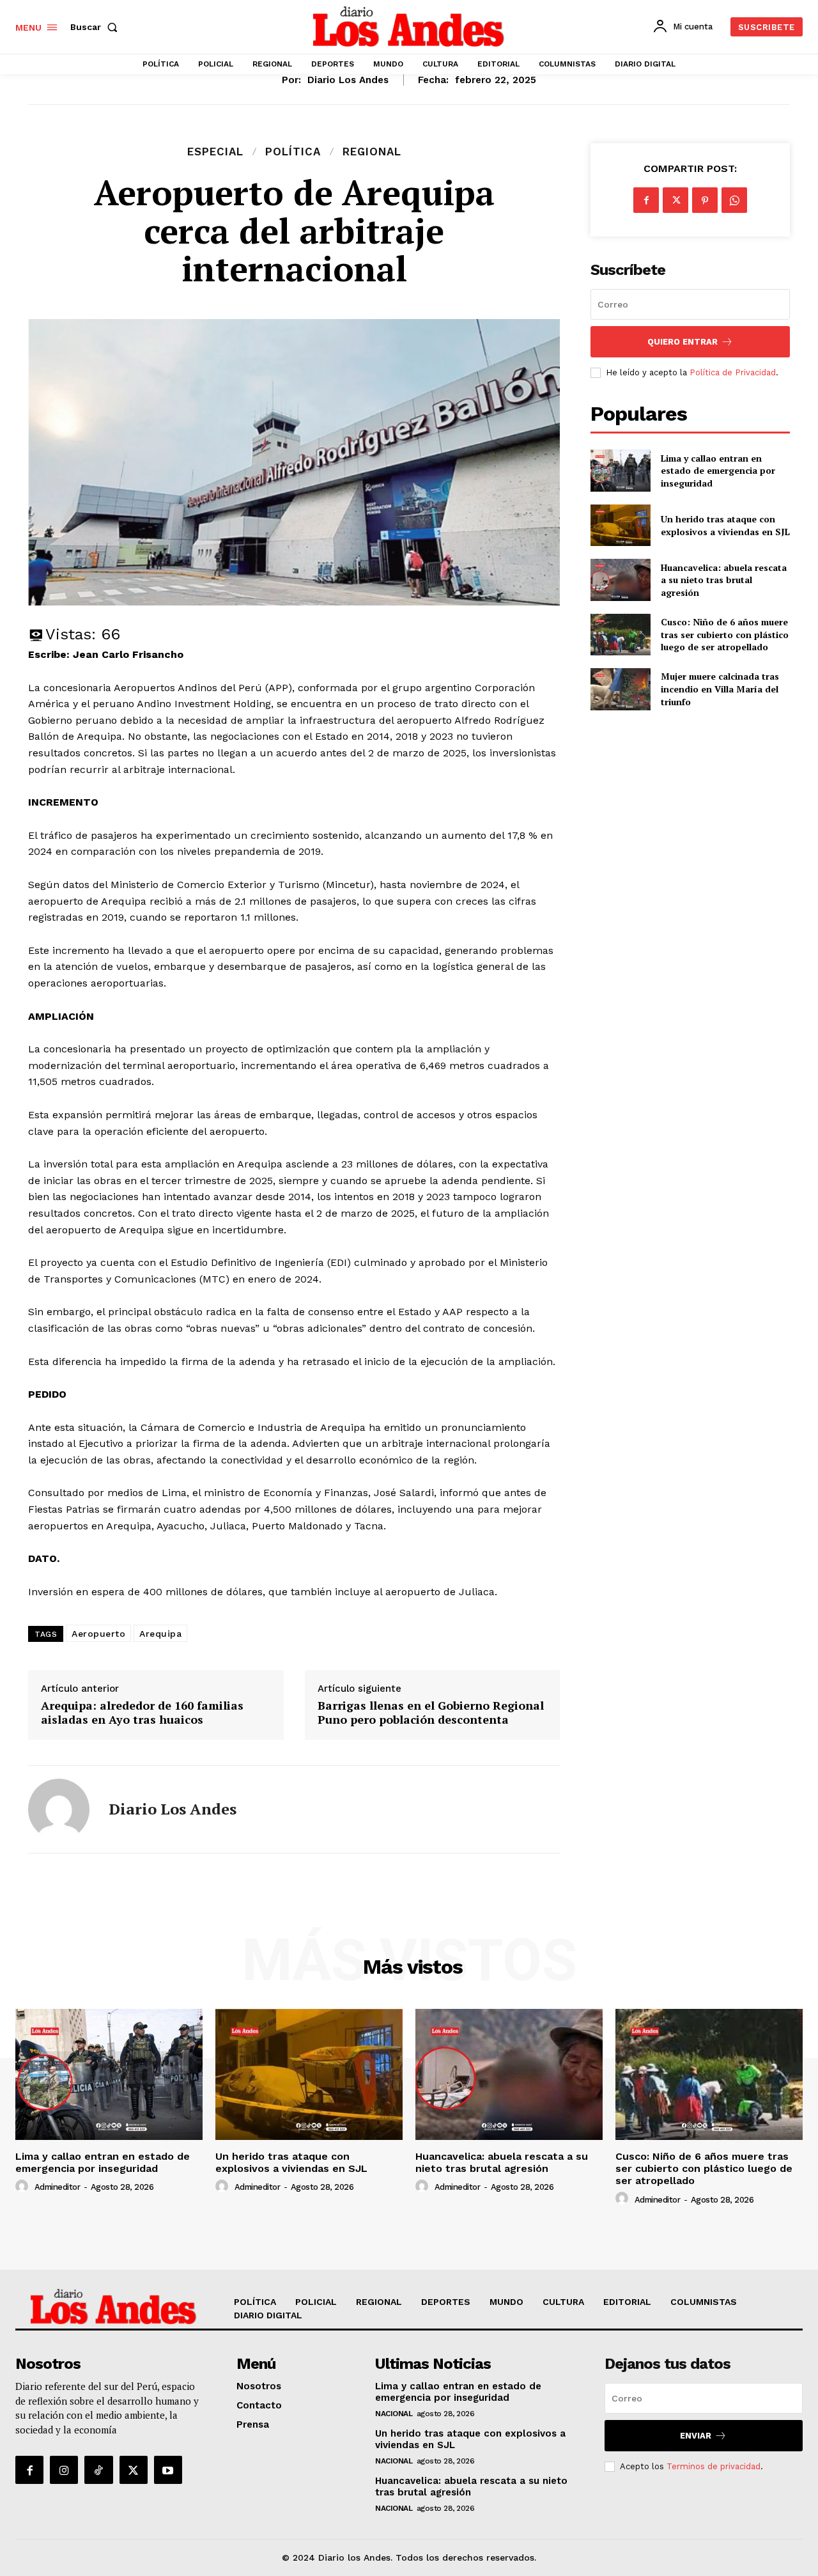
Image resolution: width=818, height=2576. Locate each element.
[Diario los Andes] (59, 1809)
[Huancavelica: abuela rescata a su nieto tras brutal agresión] (620, 580)
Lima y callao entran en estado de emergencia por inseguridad (718, 471)
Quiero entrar (683, 342)
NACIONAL (394, 2414)
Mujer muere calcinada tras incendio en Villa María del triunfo (720, 689)
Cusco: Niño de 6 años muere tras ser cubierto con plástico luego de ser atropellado (725, 634)
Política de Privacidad (733, 372)
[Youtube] (168, 2470)
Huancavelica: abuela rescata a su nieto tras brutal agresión (724, 580)
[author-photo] (24, 2187)
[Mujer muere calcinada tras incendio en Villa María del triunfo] (620, 689)
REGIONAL (372, 152)
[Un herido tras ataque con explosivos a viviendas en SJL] (620, 525)
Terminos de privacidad (714, 2466)
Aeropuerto (98, 1634)
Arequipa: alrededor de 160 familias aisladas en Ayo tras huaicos (142, 1713)
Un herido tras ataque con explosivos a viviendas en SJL (725, 525)
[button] (96, 27)
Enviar (696, 2436)
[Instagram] (64, 2470)
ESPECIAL (215, 152)
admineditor (58, 2187)
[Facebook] (646, 200)
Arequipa (160, 1634)
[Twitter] (675, 200)
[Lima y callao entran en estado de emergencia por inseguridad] (620, 470)
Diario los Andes (348, 80)
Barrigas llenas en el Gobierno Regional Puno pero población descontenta (431, 1713)
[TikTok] (98, 2470)
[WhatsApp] (734, 200)
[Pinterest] (705, 200)
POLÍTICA (293, 152)
